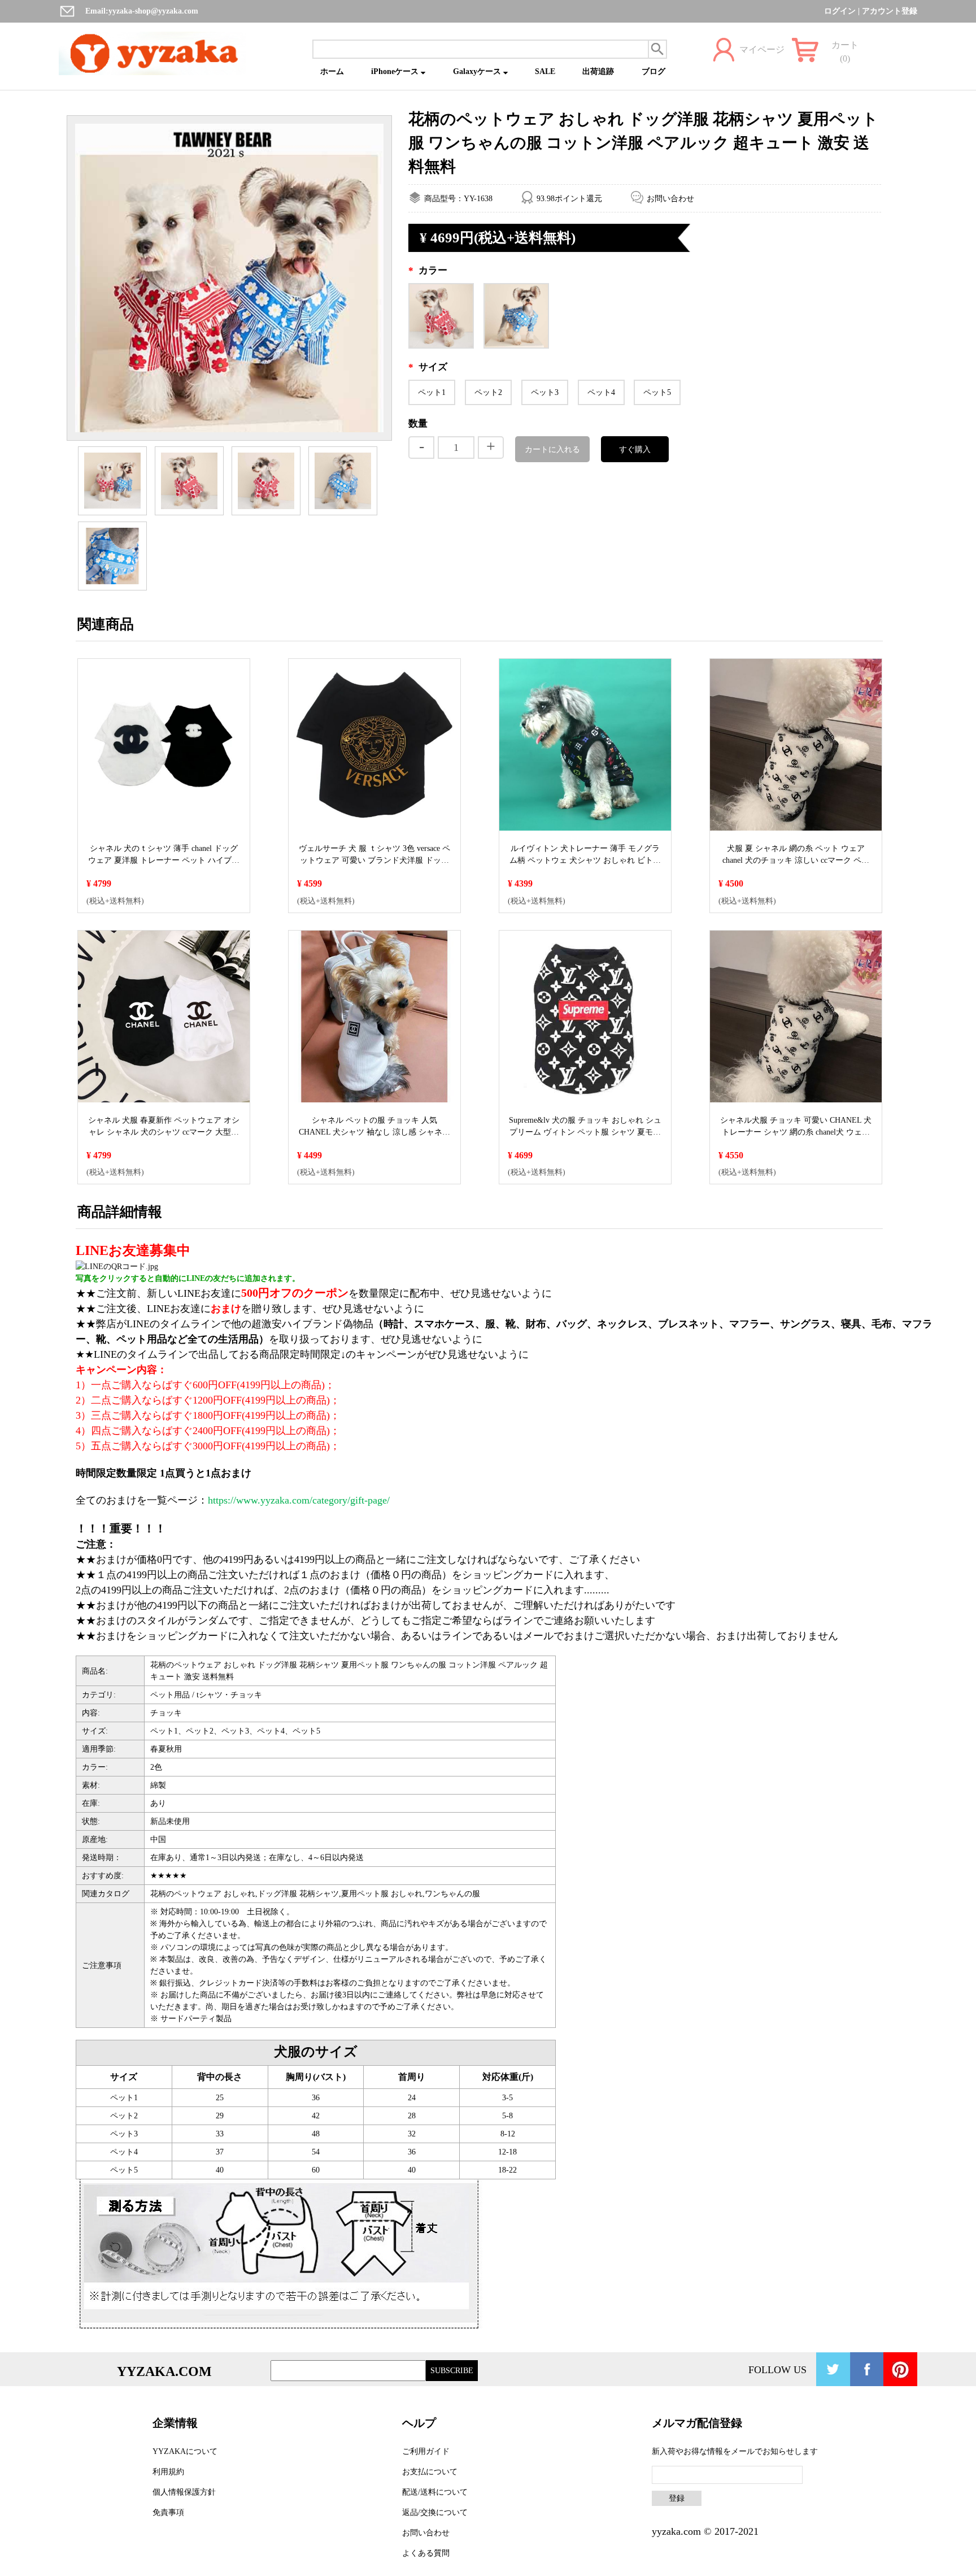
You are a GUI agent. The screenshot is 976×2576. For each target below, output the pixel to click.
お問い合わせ (670, 199)
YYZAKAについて (185, 2451)
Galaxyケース (478, 71)
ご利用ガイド (426, 2451)
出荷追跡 (598, 71)
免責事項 (168, 2512)
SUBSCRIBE (452, 2371)
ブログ (653, 71)
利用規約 (168, 2472)
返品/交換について (435, 2512)
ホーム (332, 71)
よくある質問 (426, 2553)
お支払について (430, 2472)
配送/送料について (435, 2492)
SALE (545, 71)
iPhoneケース (396, 71)
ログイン (840, 11)
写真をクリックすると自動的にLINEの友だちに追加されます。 (188, 1278)
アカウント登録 (890, 11)
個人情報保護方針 (184, 2492)
